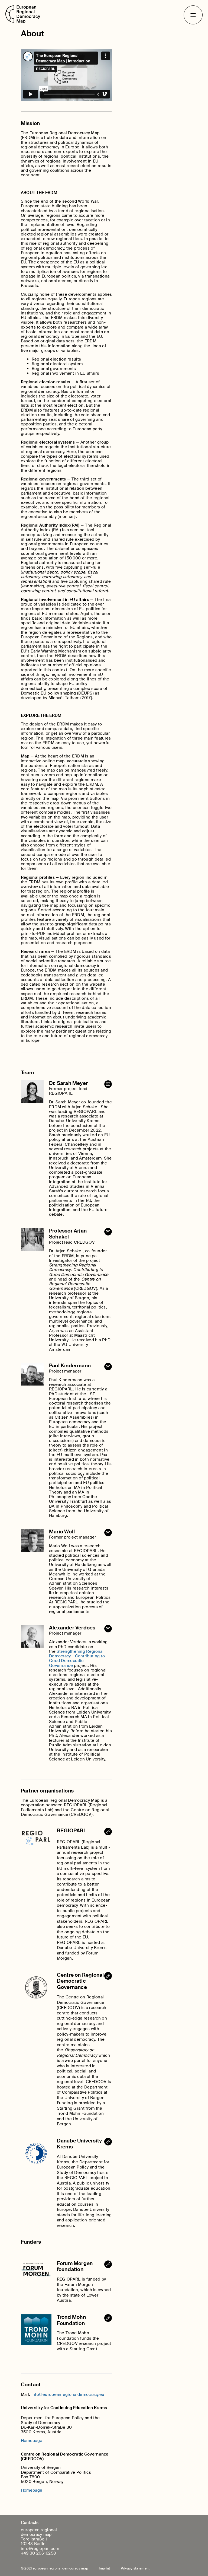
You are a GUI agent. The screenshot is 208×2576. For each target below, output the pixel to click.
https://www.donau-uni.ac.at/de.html (108, 2142)
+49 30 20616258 (38, 2553)
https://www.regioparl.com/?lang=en (108, 1832)
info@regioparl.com (40, 2549)
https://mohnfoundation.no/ (108, 2318)
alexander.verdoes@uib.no (108, 1629)
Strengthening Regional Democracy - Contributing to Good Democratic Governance (77, 1658)
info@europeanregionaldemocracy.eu (108, 1084)
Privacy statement (135, 2568)
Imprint (104, 2568)
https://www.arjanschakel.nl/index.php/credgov (108, 1976)
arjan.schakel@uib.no (108, 1232)
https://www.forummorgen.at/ (108, 2264)
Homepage (32, 2441)
